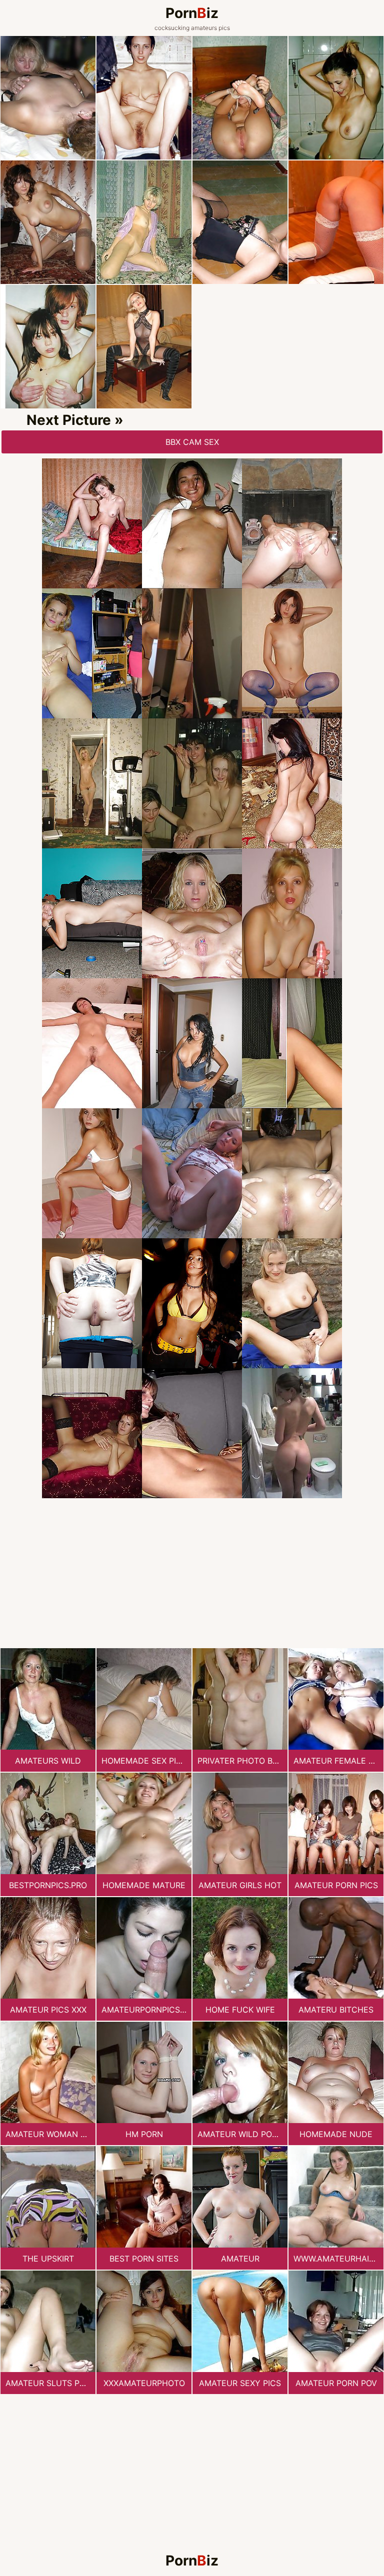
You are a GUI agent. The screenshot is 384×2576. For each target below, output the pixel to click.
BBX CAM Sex (192, 442)
